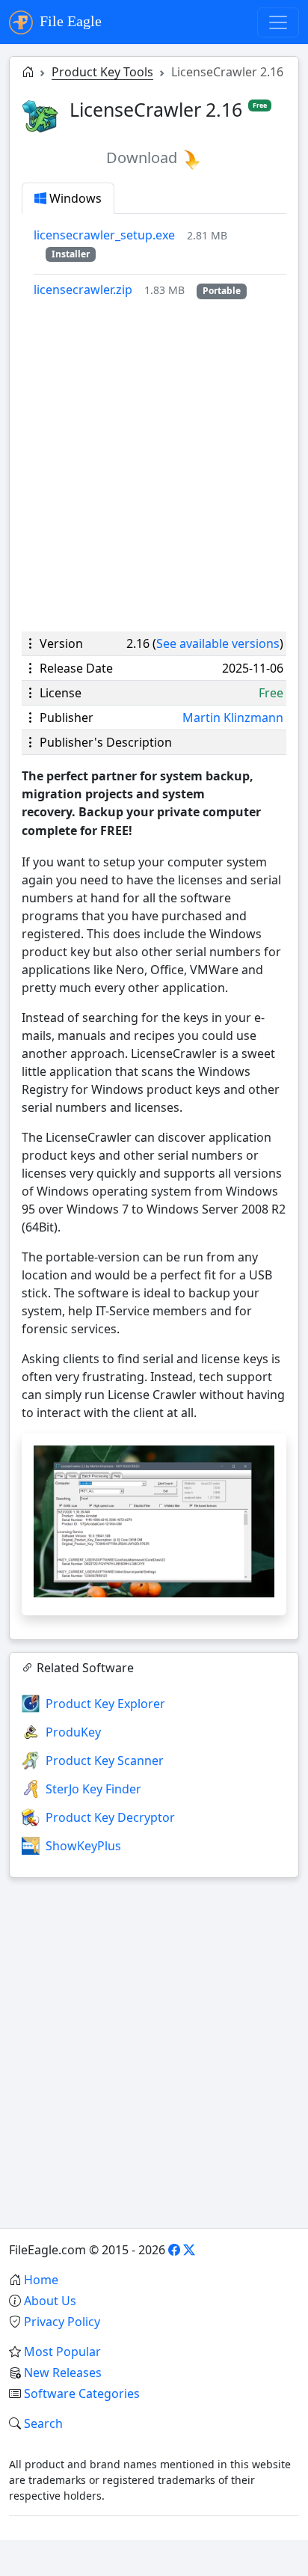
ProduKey (73, 1732)
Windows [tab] (74, 198)
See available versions (218, 643)
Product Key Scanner (105, 1760)
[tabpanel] (160, 262)
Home (41, 2280)
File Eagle (69, 21)
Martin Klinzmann (233, 718)
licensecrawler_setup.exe (104, 235)
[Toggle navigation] (278, 22)
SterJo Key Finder (93, 1789)
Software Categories (82, 2393)
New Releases (63, 2372)
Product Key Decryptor (110, 1817)
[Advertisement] (154, 465)
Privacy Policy (62, 2322)
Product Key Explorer (105, 1704)
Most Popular (62, 2352)
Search (43, 2423)
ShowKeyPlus (83, 1846)
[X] (189, 2250)
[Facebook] (174, 2250)
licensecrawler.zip (83, 290)
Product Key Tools (102, 72)
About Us (50, 2301)
